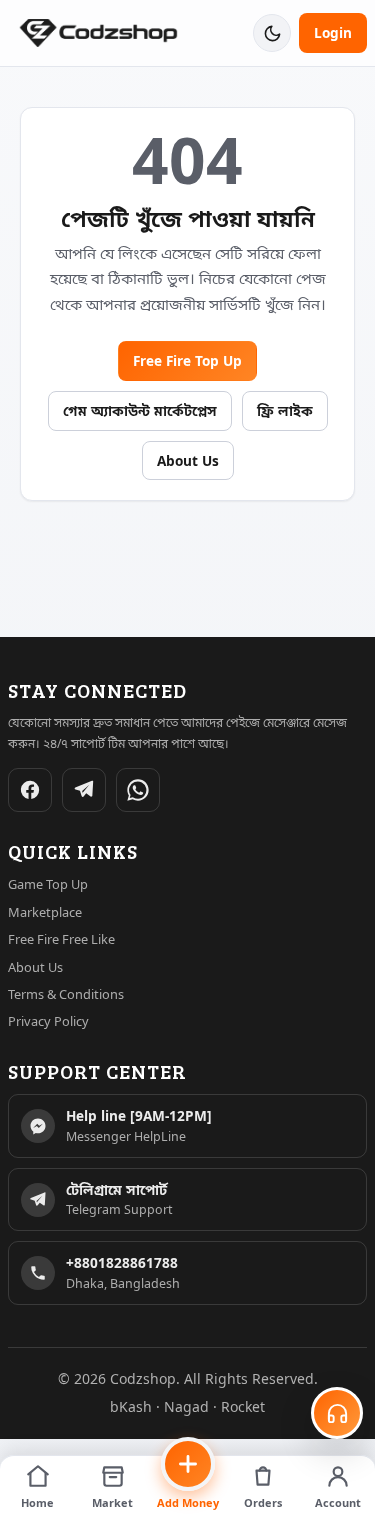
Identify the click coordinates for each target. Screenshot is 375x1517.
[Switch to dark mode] (272, 33)
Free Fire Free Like (61, 939)
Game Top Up (48, 884)
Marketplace (45, 912)
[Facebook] (30, 790)
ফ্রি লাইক (285, 410)
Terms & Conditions (66, 994)
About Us (188, 460)
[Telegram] (84, 790)
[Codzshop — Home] (98, 33)
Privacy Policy (48, 1021)
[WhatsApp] (138, 790)
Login (333, 32)
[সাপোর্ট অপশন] (337, 1413)
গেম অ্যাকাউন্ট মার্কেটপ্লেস (140, 410)
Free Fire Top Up (187, 360)
